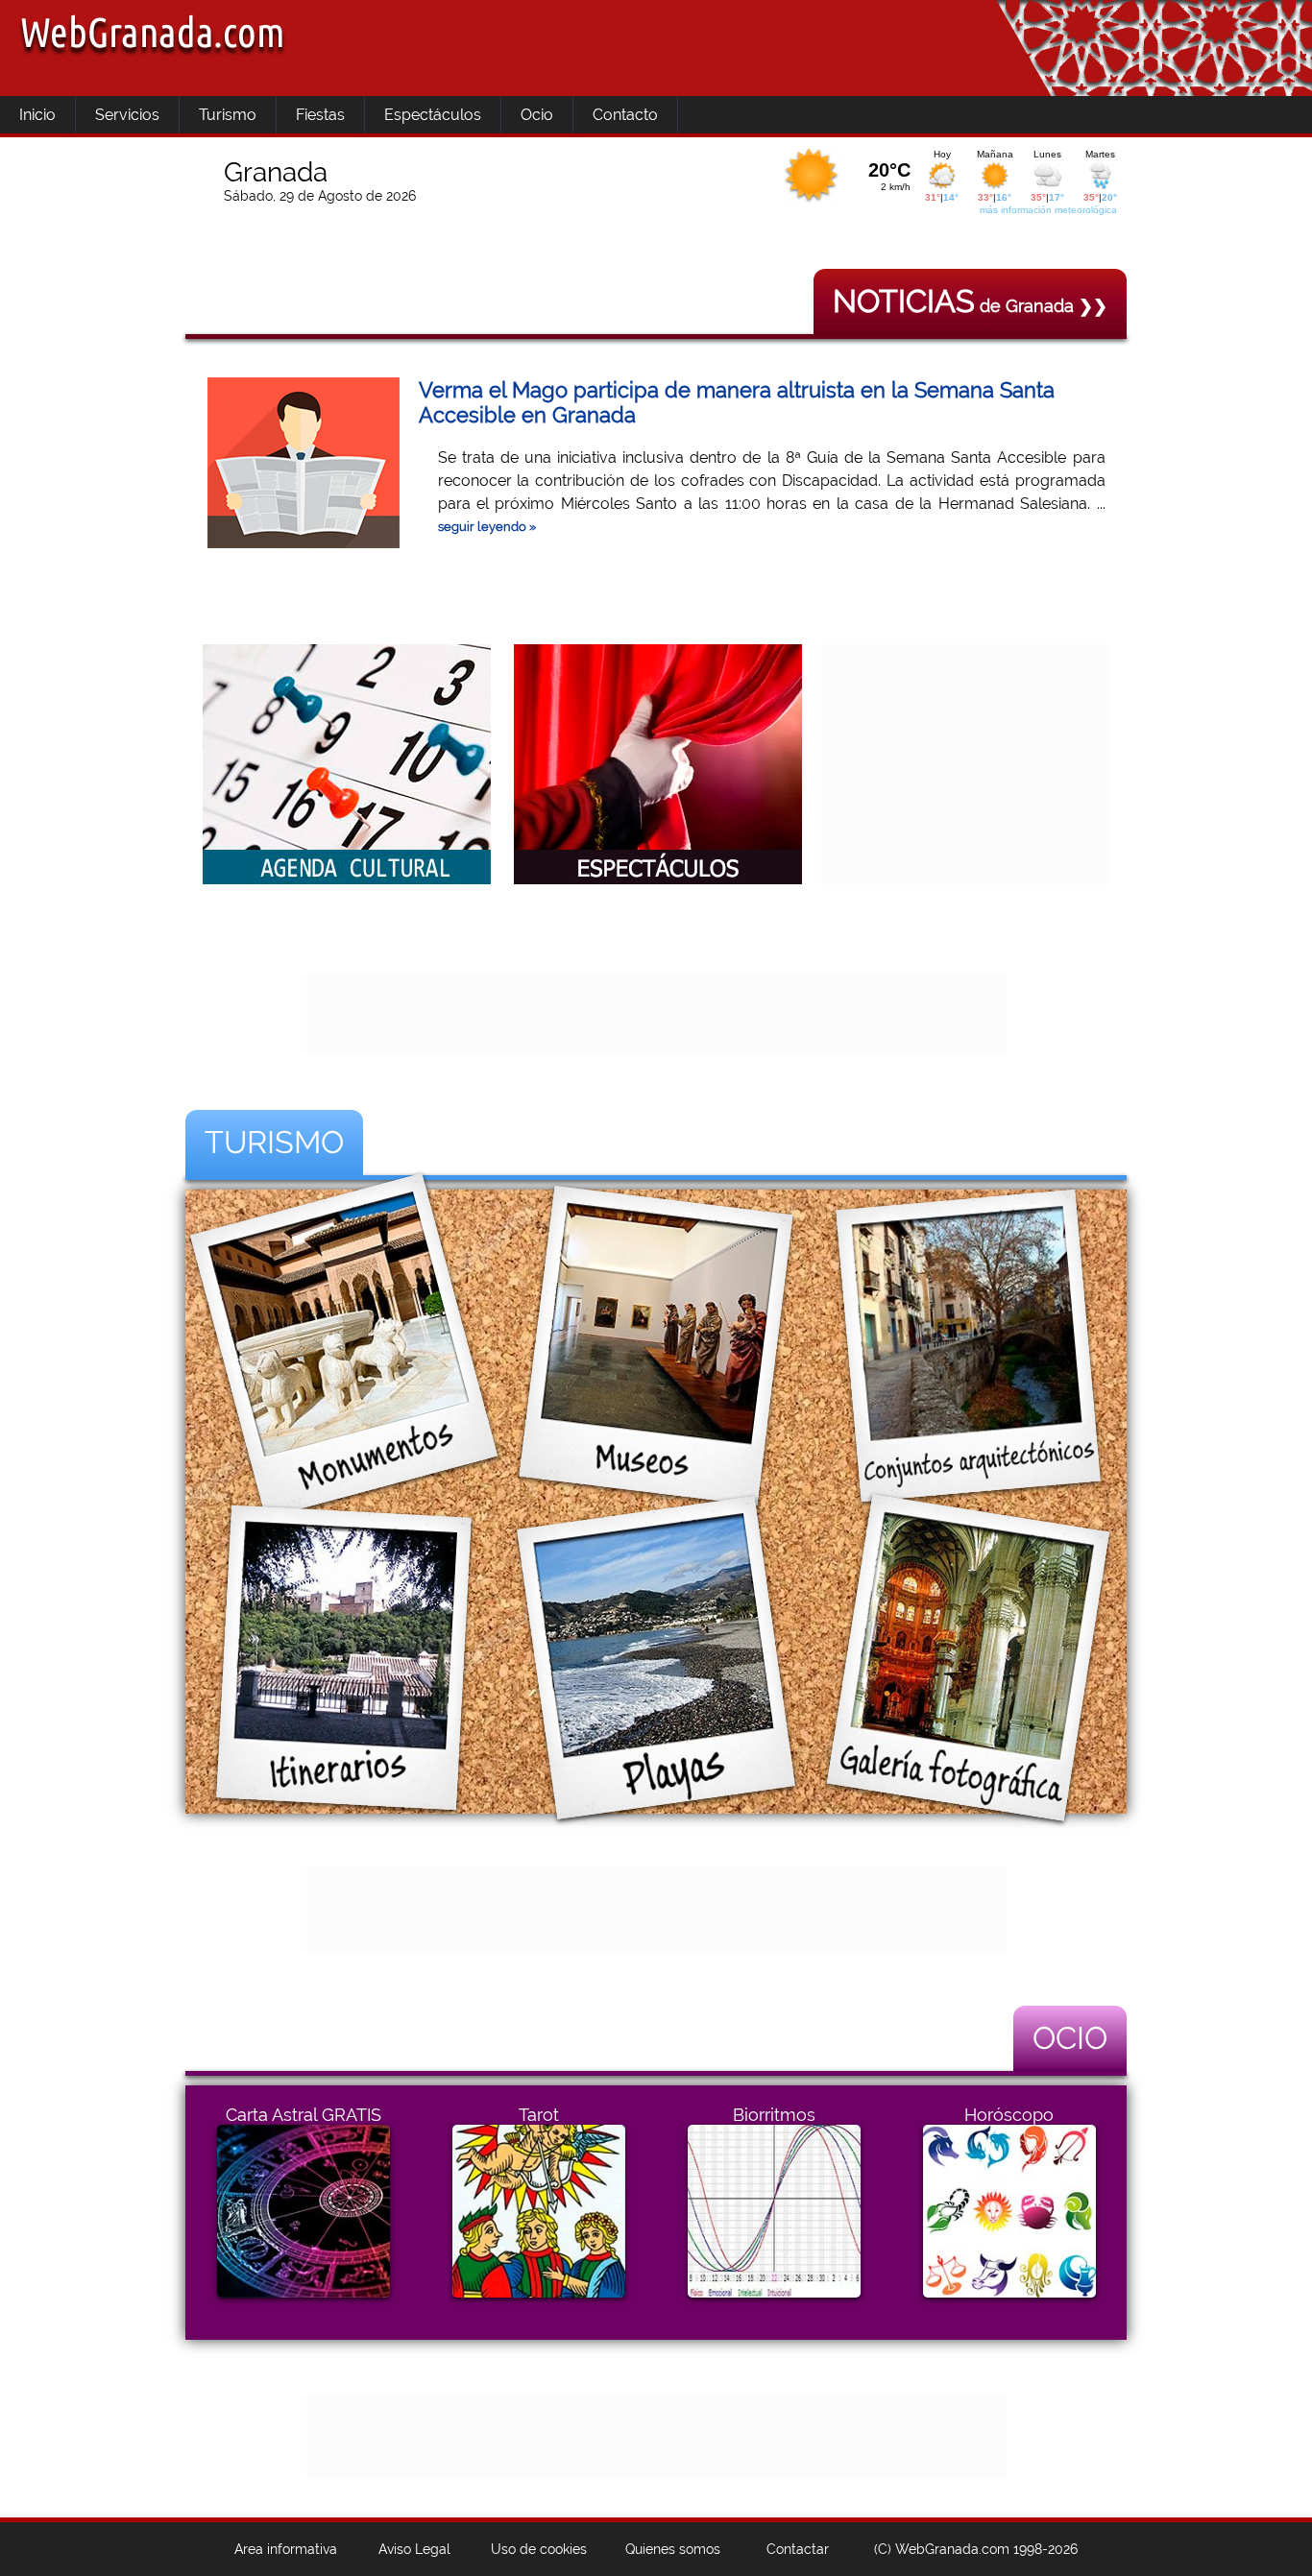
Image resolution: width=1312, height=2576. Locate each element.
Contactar (798, 2549)
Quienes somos (673, 2549)
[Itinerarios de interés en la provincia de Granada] (344, 1798)
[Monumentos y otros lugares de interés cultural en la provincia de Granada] (344, 1486)
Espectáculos (433, 115)
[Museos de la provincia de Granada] (656, 1486)
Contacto (625, 115)
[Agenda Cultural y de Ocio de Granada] (347, 879)
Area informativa (286, 2549)
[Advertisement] (965, 764)
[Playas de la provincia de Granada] (656, 1798)
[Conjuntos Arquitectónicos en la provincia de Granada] (968, 1486)
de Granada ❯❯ (970, 306)
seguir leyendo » (487, 527)
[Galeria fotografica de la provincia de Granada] (968, 1798)
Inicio (37, 115)
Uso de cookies (539, 2549)
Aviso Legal (414, 2549)
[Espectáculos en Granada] (658, 879)
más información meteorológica (1048, 210)
